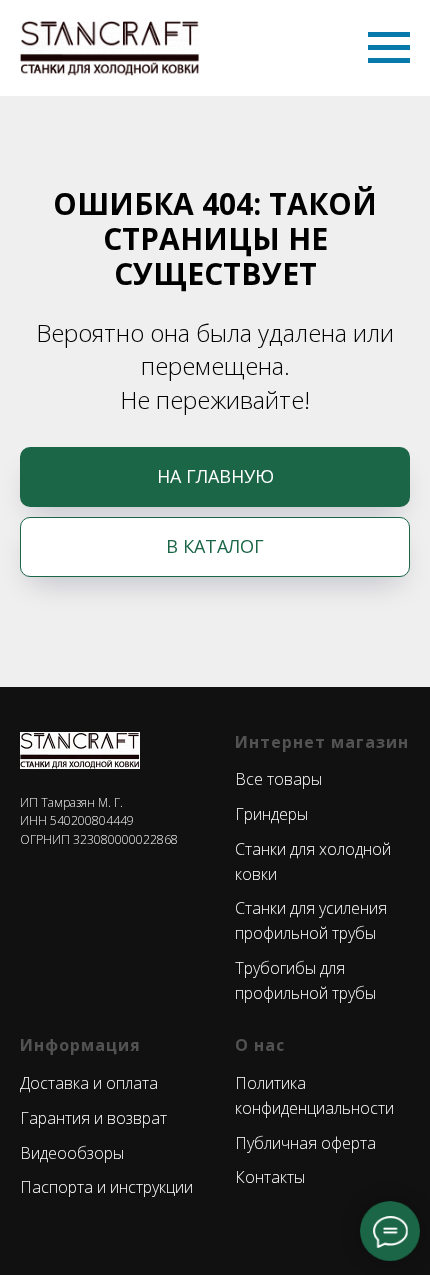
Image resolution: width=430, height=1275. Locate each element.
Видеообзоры (72, 1153)
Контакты (270, 1177)
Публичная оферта (305, 1143)
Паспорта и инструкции (106, 1187)
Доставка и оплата (89, 1083)
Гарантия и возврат (93, 1118)
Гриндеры (271, 814)
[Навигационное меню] (389, 48)
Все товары (278, 779)
